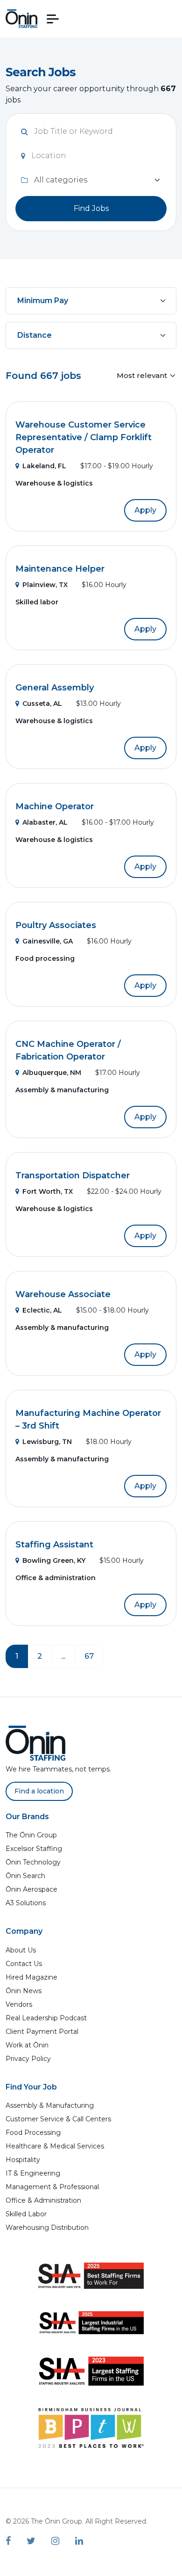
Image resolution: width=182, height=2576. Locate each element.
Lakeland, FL (44, 466)
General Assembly (55, 688)
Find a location (39, 1791)
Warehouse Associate (63, 1294)
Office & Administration (43, 2200)
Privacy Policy (28, 2059)
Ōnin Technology (33, 1862)
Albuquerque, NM (52, 1073)
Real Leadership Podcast (46, 2018)
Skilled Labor (26, 2214)
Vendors (19, 2004)
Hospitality (23, 2160)
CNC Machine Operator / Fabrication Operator (68, 1050)
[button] (53, 19)
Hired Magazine (31, 1977)
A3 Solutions (26, 1903)
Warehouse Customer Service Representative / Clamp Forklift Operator (84, 437)
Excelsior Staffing (34, 1849)
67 (89, 1656)
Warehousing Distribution (47, 2228)
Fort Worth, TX (48, 1191)
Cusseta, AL (42, 704)
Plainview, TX (45, 585)
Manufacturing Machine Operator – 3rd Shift (88, 1419)
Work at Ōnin (27, 2045)
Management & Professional (52, 2187)
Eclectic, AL (42, 1310)
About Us (21, 1950)
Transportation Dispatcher (73, 1176)
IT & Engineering (33, 2173)
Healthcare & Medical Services (55, 2146)
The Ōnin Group (31, 1835)
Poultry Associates (56, 925)
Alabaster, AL (45, 822)
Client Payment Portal (42, 2032)
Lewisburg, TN (47, 1442)
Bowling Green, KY (54, 1560)
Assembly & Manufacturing (50, 2105)
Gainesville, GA (48, 941)
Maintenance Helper (60, 569)
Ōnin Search (25, 1876)
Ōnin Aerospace (31, 1889)
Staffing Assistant (54, 1545)
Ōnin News (24, 1991)
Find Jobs (91, 208)
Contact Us (24, 1964)
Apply (145, 510)
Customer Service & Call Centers (58, 2119)
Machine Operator (55, 806)
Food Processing (33, 2133)
